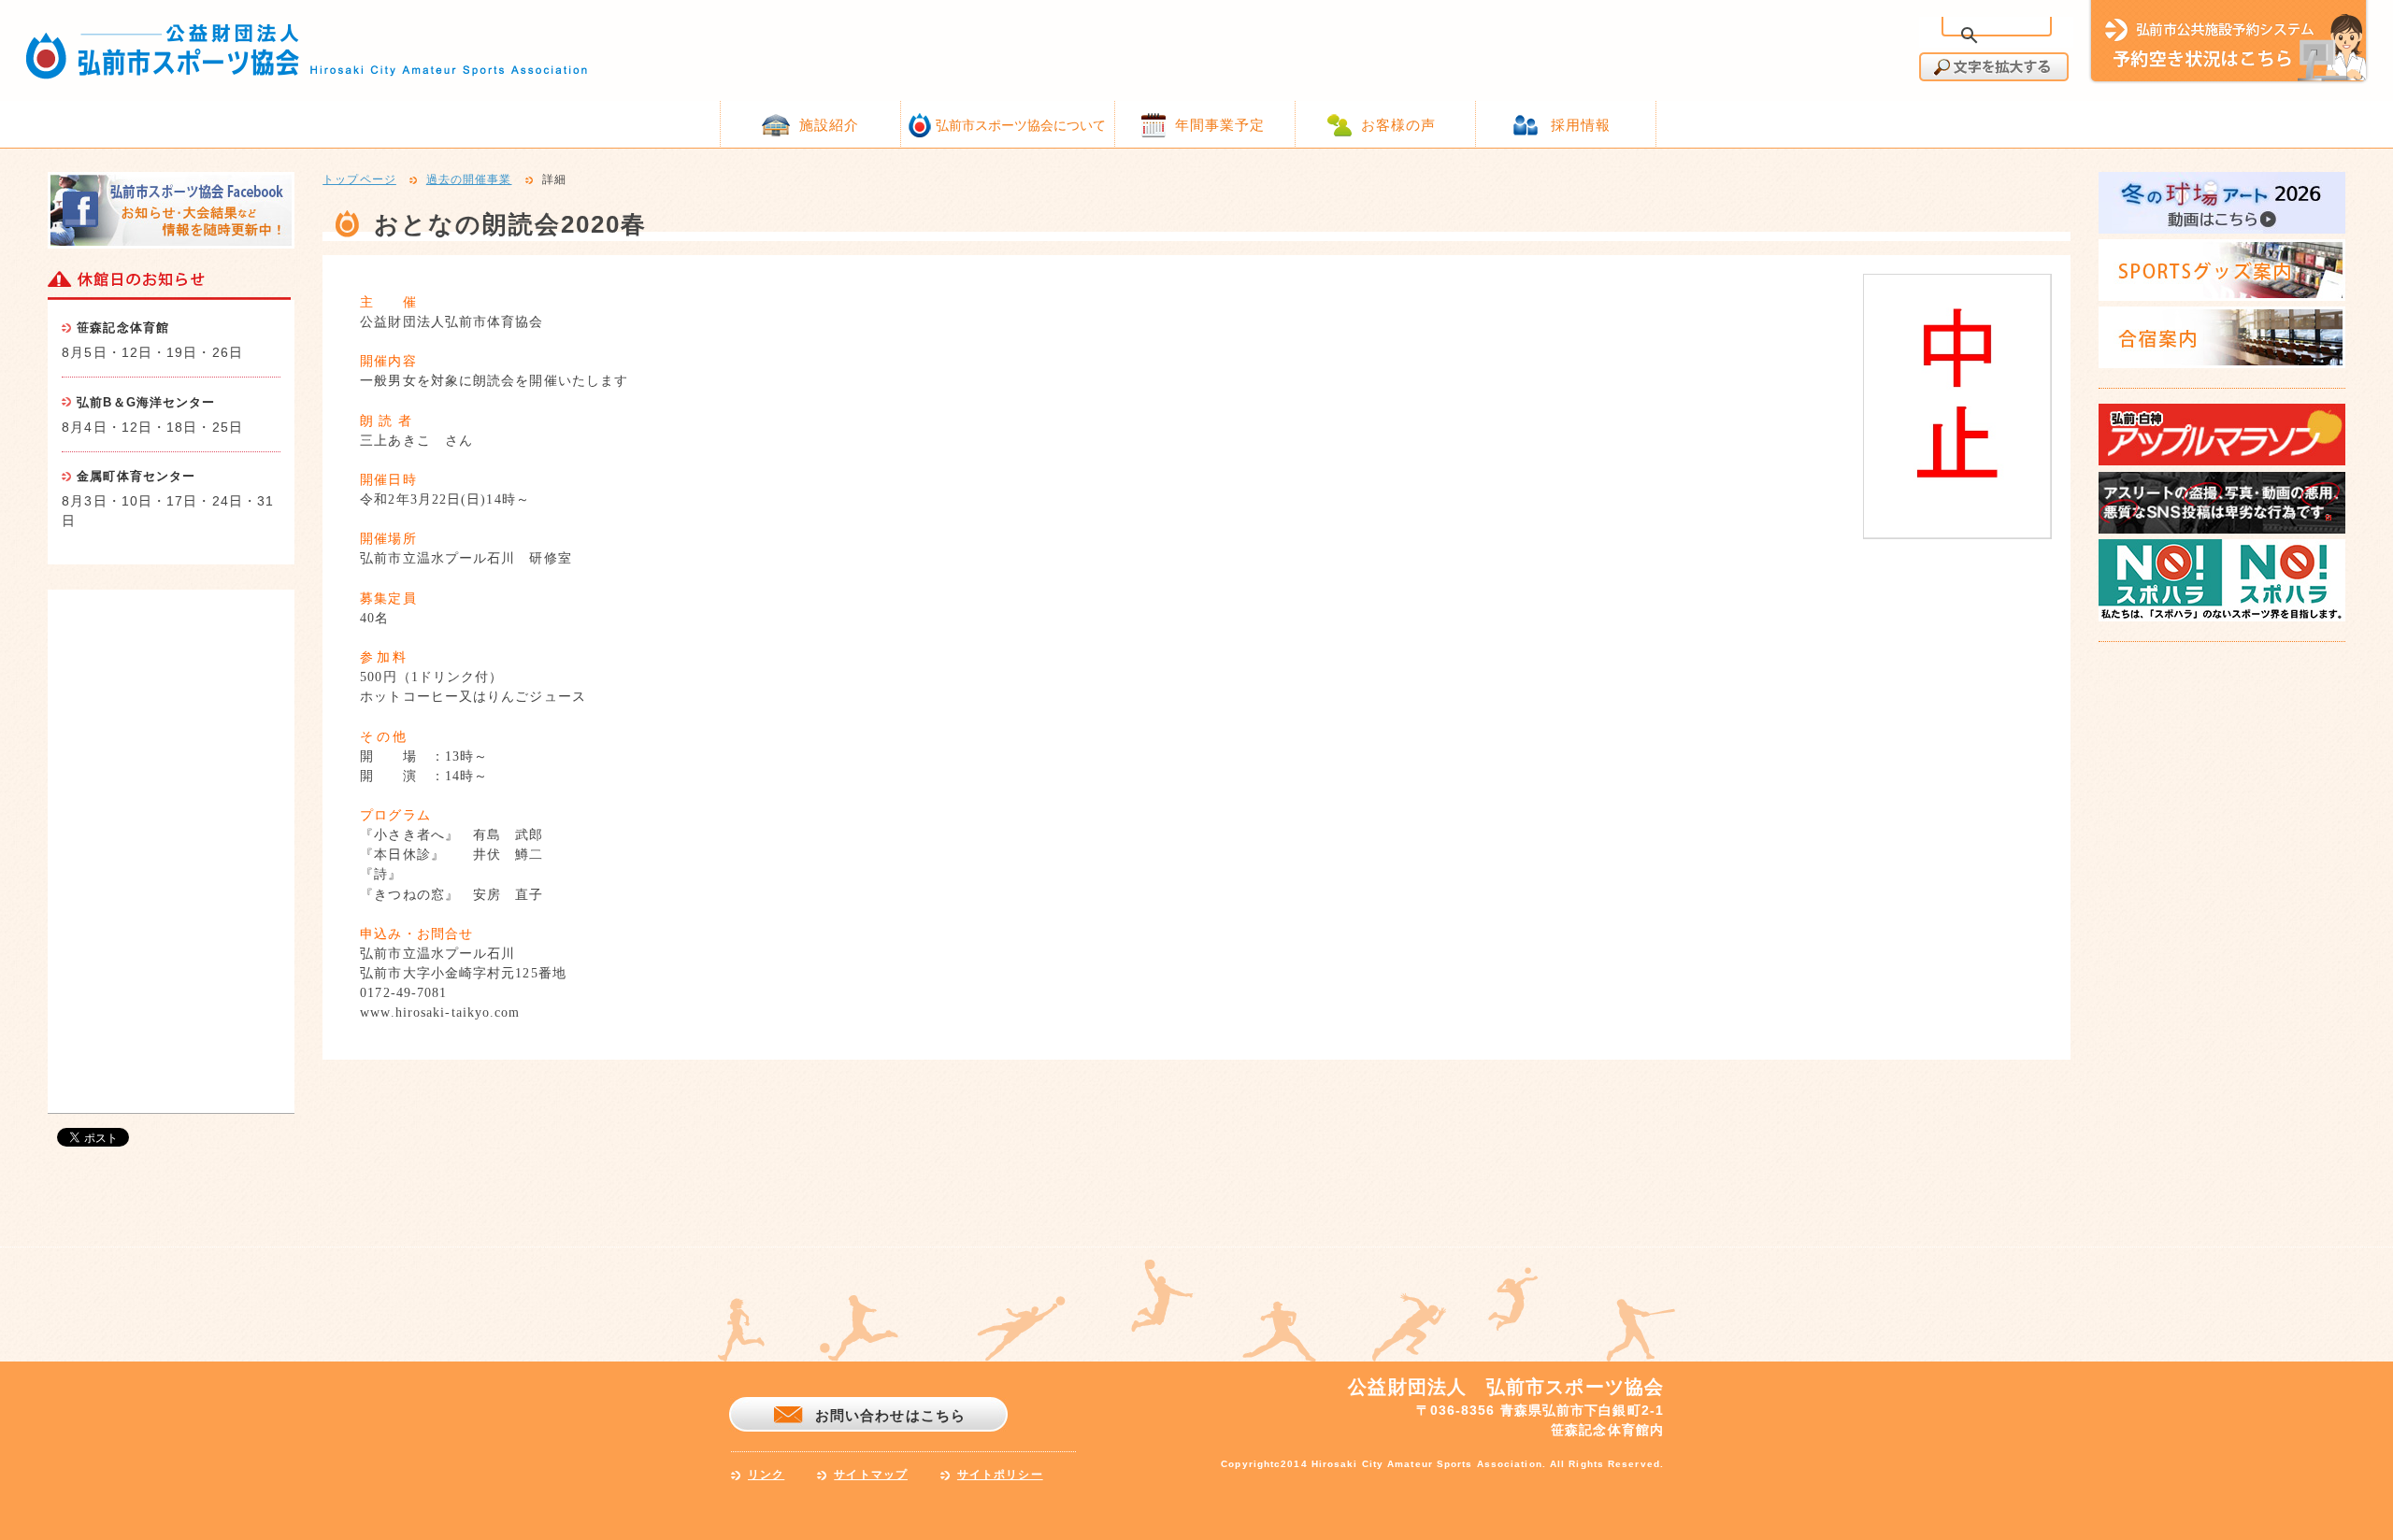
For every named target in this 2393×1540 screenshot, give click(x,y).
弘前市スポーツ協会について (1021, 125)
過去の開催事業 (469, 180)
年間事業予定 (1220, 125)
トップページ (359, 180)
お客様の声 (1399, 125)
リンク (766, 1475)
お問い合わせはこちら (890, 1415)
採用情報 (1581, 125)
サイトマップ (871, 1475)
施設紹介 (829, 125)
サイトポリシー (1000, 1475)
